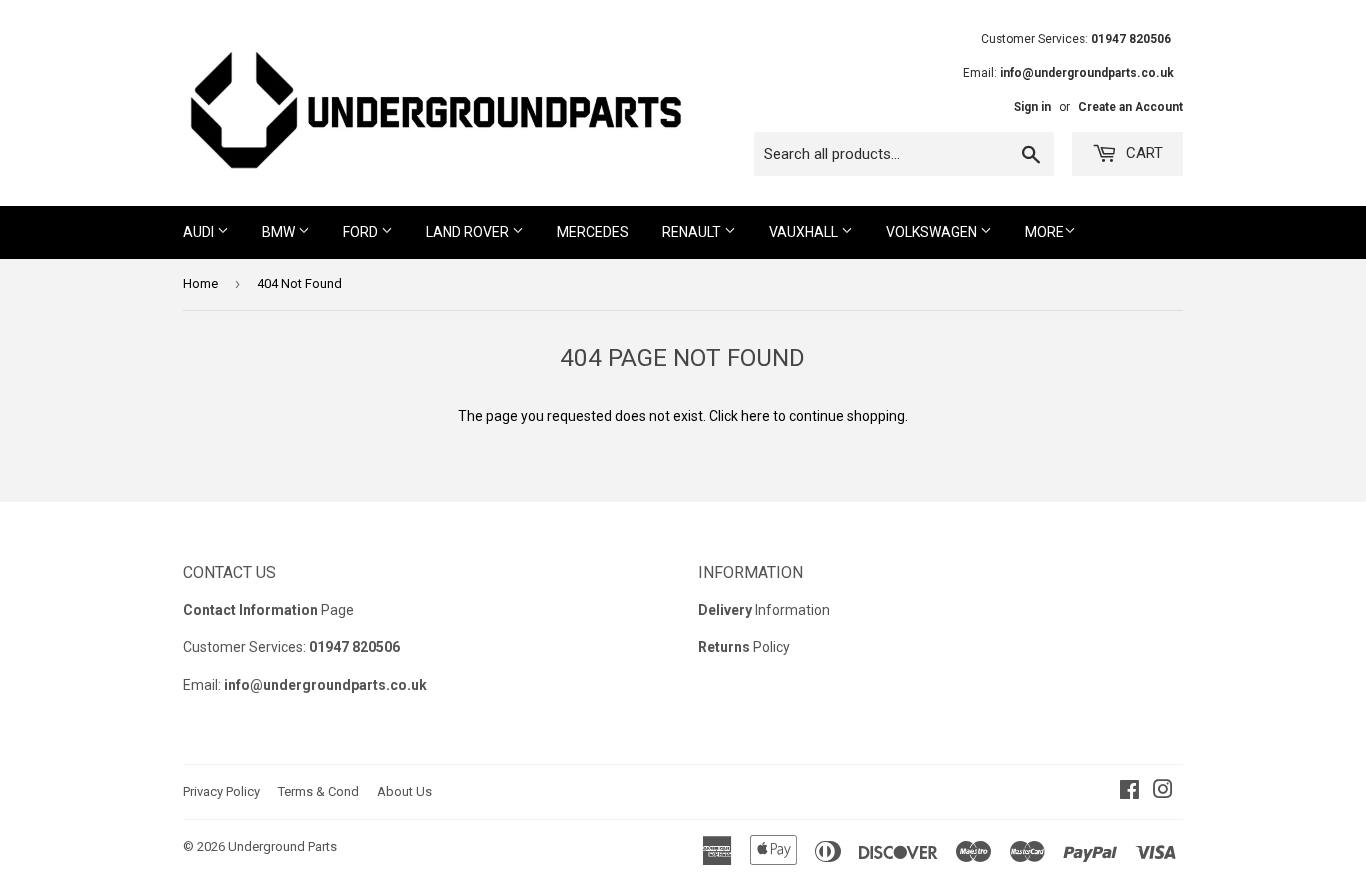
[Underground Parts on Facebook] (1129, 792)
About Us (404, 791)
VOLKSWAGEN (933, 232)
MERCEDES (593, 232)
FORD (362, 232)
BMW (280, 232)
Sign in (1032, 107)
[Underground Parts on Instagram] (1163, 792)
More (1044, 232)
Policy (744, 647)
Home (200, 283)
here (755, 416)
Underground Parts (282, 846)
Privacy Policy (221, 791)
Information (764, 610)
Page (268, 610)
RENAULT (693, 232)
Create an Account (1130, 107)
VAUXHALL (805, 232)
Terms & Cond (318, 791)
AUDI (200, 232)
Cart (1142, 153)
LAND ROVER (469, 232)
